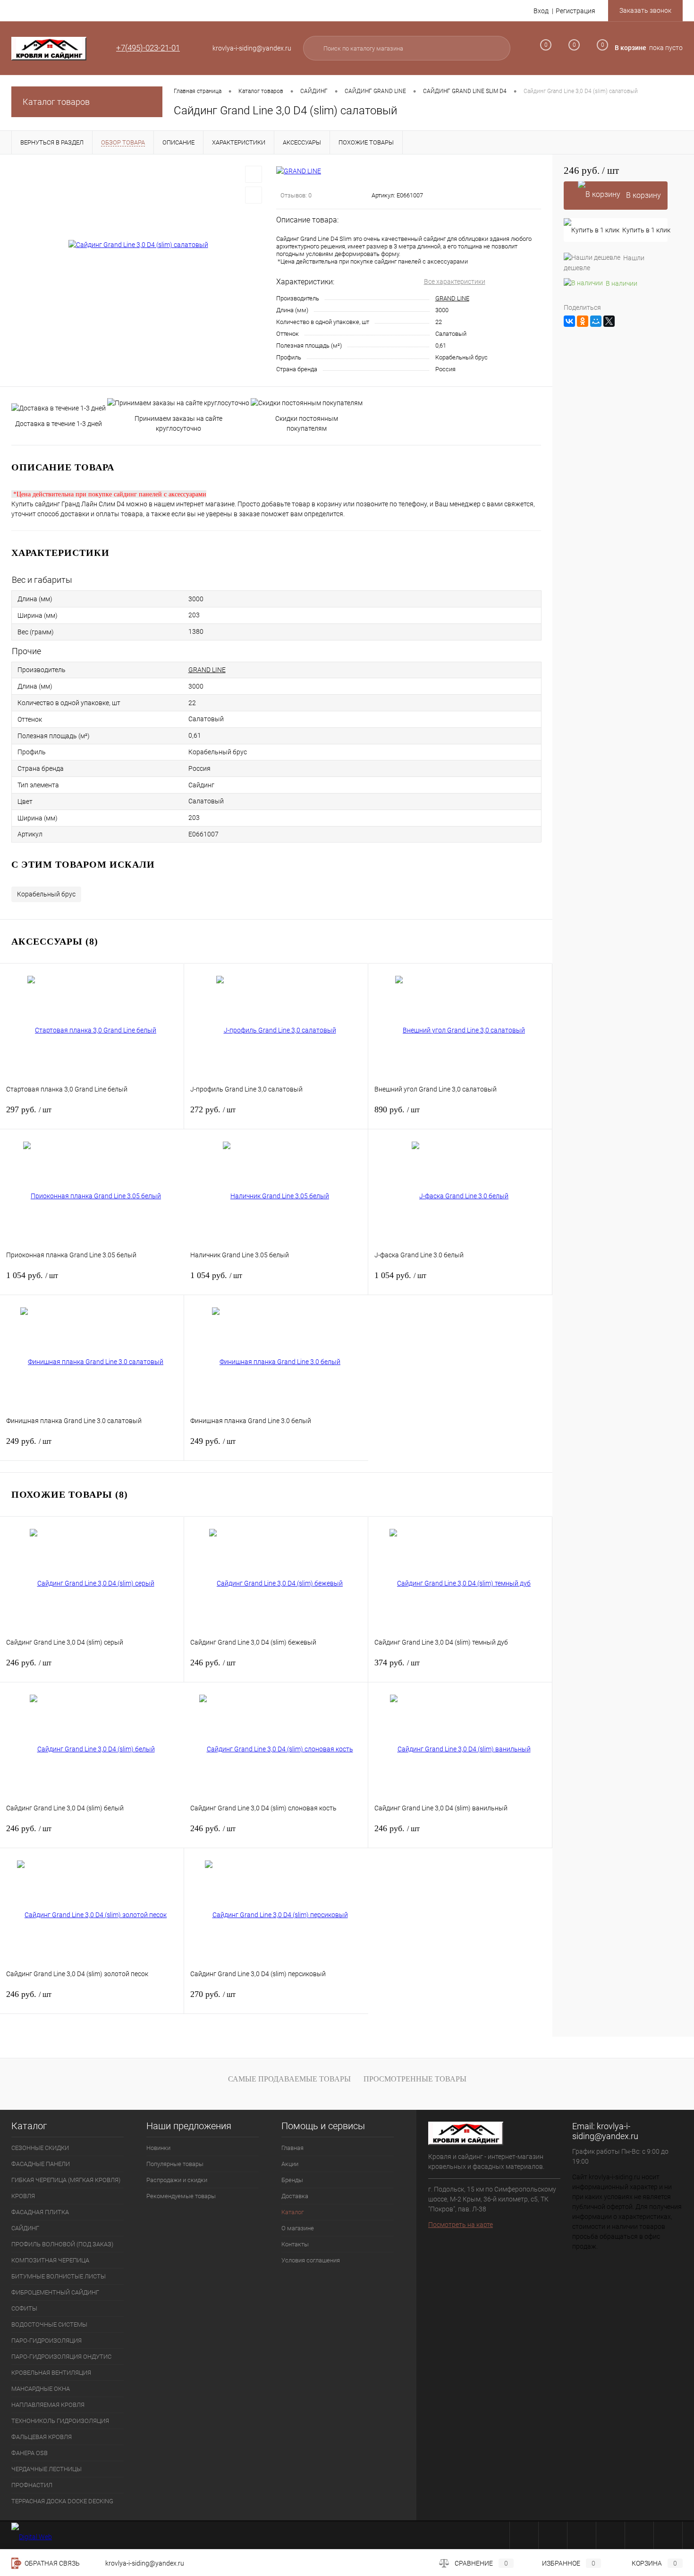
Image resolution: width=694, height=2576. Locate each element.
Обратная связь (51, 2563)
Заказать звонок (645, 10)
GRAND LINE (452, 298)
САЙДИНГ (25, 2228)
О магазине (298, 2228)
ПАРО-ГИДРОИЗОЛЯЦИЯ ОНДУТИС (61, 2357)
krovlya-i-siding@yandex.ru (605, 2131)
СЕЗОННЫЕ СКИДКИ (40, 2148)
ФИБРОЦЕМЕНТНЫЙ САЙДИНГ (55, 2292)
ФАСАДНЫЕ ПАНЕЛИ (41, 2164)
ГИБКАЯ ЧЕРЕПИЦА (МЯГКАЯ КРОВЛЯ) (66, 2180)
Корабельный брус (46, 894)
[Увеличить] (138, 245)
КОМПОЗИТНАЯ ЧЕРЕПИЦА (50, 2260)
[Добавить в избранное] (254, 174)
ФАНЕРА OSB (30, 2453)
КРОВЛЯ (23, 2196)
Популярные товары (175, 2164)
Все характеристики (455, 281)
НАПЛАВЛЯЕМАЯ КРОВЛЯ (48, 2405)
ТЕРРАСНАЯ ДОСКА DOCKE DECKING (62, 2501)
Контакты (295, 2244)
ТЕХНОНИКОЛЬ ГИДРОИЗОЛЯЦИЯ (60, 2421)
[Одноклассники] (583, 321)
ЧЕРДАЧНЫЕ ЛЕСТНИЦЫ (47, 2469)
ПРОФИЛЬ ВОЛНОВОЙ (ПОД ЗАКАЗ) (62, 2244)
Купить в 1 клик (645, 230)
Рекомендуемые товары (181, 2196)
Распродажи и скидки (177, 2180)
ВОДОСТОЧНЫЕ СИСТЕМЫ (49, 2324)
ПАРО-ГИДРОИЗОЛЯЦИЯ (47, 2341)
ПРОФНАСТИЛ (32, 2485)
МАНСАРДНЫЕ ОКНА (41, 2389)
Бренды (292, 2180)
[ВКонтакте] (569, 321)
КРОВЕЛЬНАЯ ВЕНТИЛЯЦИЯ (51, 2373)
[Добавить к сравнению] (254, 195)
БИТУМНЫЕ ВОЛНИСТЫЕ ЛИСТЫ (59, 2276)
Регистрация (576, 11)
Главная (292, 2148)
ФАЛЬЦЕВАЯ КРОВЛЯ (42, 2437)
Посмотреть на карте (461, 2225)
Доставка (295, 2196)
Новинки (158, 2148)
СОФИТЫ (24, 2308)
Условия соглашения (311, 2260)
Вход (541, 11)
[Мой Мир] (596, 321)
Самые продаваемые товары (289, 2079)
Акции (290, 2164)
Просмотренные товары (415, 2079)
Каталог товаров (56, 102)
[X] (609, 321)
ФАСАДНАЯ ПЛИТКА (40, 2212)
